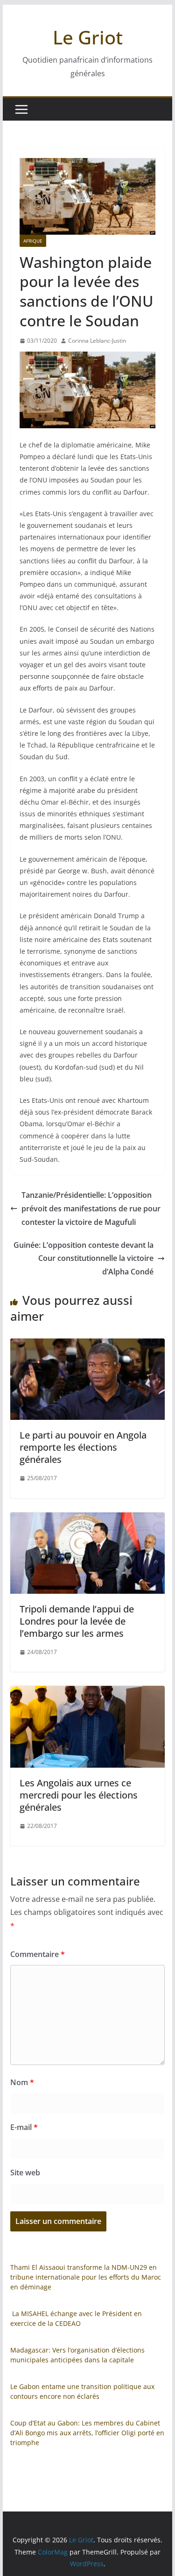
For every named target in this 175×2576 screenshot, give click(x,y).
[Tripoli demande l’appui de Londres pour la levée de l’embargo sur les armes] (88, 1519)
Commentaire (38, 1954)
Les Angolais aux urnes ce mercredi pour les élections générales (79, 1795)
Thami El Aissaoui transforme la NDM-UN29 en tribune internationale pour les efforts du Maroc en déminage (86, 2277)
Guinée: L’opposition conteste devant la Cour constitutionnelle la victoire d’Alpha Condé (84, 1259)
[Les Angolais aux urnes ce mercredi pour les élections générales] (88, 1692)
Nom (22, 2082)
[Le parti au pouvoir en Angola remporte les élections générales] (88, 1345)
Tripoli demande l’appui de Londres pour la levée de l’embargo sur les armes (77, 1621)
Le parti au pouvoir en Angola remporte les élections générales (83, 1447)
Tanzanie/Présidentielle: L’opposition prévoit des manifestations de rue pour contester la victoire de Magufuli (91, 1209)
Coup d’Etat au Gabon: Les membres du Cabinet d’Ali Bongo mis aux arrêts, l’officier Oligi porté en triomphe (87, 2433)
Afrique (33, 241)
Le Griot (88, 37)
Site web (25, 2173)
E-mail (24, 2127)
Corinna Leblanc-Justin (97, 341)
